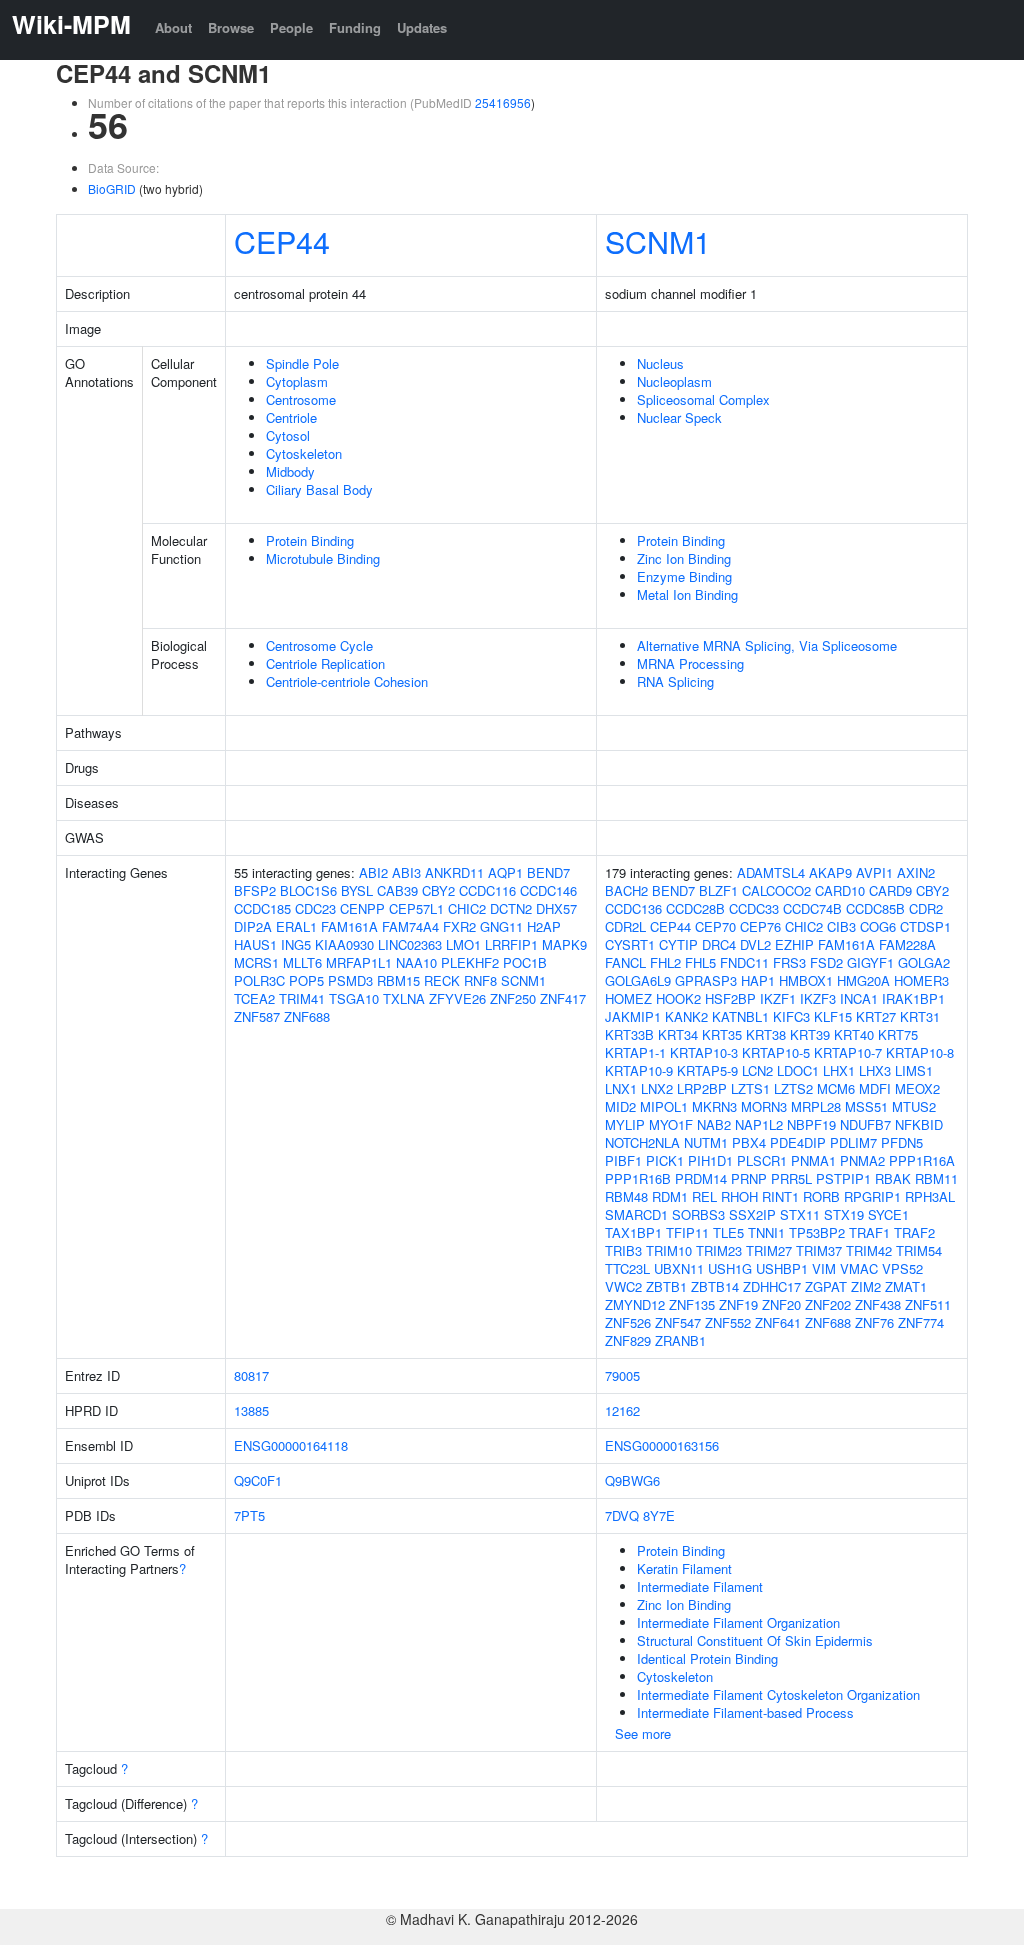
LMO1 (463, 944)
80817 (251, 1375)
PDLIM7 (853, 1142)
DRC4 (719, 944)
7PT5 (249, 1515)
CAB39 (397, 890)
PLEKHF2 (470, 962)
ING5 (296, 944)
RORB (821, 1196)
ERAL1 (296, 926)
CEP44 (282, 241)
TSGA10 (354, 998)
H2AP (544, 926)
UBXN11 (679, 1268)
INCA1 (859, 998)
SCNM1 (658, 241)
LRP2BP (702, 1088)
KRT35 (722, 1034)
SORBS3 (698, 1214)
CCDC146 (548, 890)
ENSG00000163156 (662, 1445)
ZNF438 (878, 1304)
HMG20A (863, 980)
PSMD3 (350, 980)
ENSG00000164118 (291, 1445)
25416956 (503, 102)
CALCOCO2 (776, 890)
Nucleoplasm (674, 381)
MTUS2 (914, 1106)
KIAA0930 (344, 944)
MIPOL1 (664, 1106)
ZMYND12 (635, 1304)
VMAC (859, 1268)
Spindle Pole (302, 363)
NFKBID (919, 1124)
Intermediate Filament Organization (738, 1622)
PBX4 (749, 1142)
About (173, 27)
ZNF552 (728, 1322)
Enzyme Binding (684, 576)
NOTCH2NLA (642, 1142)
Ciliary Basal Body (319, 489)
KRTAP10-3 (704, 1052)
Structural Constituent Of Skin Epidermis (755, 1640)
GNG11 (501, 926)
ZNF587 (257, 1016)
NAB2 (714, 1124)
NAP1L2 (759, 1124)
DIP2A (253, 926)
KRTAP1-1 (635, 1052)
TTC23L (627, 1268)
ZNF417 (563, 998)
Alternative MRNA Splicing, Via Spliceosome (767, 645)
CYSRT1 (630, 944)
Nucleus (660, 363)
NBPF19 (811, 1124)
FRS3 (789, 962)
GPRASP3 (706, 980)
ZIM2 (866, 1286)
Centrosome (301, 399)
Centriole (291, 417)
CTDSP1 (925, 926)
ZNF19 (738, 1304)
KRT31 (920, 1016)
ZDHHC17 (772, 1286)
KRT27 (876, 1016)
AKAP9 (830, 872)
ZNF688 (307, 1016)
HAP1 (758, 980)
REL (704, 1196)
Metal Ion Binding (687, 594)
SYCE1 (888, 1214)
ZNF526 (628, 1322)
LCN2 (757, 1070)
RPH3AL (930, 1196)
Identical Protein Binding (707, 1658)
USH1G (730, 1268)
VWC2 (623, 1286)
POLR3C (259, 980)
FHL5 (700, 962)
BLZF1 (718, 890)
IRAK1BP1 (913, 998)
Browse (231, 27)
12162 (622, 1410)
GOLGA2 (924, 962)
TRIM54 (919, 1250)
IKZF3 (818, 998)
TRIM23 (719, 1250)
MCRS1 (256, 962)
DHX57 (556, 908)
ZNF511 (928, 1304)
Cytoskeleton (304, 453)
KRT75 (898, 1034)
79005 (622, 1375)
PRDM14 (701, 1178)
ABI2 (373, 872)
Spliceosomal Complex (703, 399)
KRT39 (810, 1034)
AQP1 (505, 872)
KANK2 (686, 1016)
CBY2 (438, 890)
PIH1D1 (710, 1160)
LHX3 (875, 1070)
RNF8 (480, 980)
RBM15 (398, 980)
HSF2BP (730, 998)
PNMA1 (813, 1160)
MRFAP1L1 (359, 962)
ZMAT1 (906, 1286)
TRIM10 (669, 1250)
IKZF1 (778, 998)
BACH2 (626, 890)
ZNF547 (678, 1322)
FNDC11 (744, 962)
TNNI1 (766, 1232)
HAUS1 (255, 944)
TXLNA (404, 998)
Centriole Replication (325, 663)
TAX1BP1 (633, 1232)
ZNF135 (692, 1304)
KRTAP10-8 (920, 1052)
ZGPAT (826, 1286)
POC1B (525, 962)
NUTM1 (706, 1142)
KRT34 (678, 1034)
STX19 (844, 1214)
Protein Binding (310, 540)
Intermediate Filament (700, 1586)
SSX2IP (752, 1214)
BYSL (357, 890)
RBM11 (936, 1178)
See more (643, 1733)
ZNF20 (781, 1304)
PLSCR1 (762, 1160)
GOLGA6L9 (638, 980)
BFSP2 (255, 890)
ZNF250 (513, 998)
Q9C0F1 (258, 1480)
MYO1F (671, 1124)
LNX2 (657, 1088)
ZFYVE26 (457, 998)
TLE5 (728, 1232)
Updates (422, 27)
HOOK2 (678, 998)
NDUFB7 (865, 1124)
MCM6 (836, 1088)
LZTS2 (793, 1088)
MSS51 (866, 1106)
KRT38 (766, 1034)
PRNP (749, 1178)
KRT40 (854, 1034)
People (291, 27)
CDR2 (926, 908)
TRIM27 (769, 1250)
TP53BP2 (817, 1232)
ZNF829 (628, 1340)
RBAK (893, 1178)
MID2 (620, 1106)
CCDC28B (695, 908)
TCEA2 (254, 998)
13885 (251, 1410)
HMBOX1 (806, 980)
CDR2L (625, 926)
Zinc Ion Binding (684, 558)
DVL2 (755, 944)
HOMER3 (921, 980)
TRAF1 (869, 1232)
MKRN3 (714, 1106)
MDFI (875, 1088)
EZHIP (794, 944)
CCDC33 (754, 908)
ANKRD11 (454, 872)
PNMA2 (862, 1160)
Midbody (290, 471)
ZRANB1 (680, 1340)
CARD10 (840, 890)
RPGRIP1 (872, 1196)
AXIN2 (916, 872)
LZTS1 (750, 1088)
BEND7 (548, 872)
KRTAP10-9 (639, 1070)
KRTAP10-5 (776, 1052)
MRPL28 (816, 1106)
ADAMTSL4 (771, 872)
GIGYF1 (870, 962)
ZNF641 (778, 1322)
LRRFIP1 (511, 944)
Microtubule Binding (323, 558)
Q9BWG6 (632, 1480)
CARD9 (890, 890)
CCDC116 (487, 890)
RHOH (739, 1196)
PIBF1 (623, 1160)
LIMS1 (914, 1070)
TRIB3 (623, 1250)
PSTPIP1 (843, 1178)
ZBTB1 (666, 1286)
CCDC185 (262, 908)
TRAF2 (914, 1232)
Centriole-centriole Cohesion (347, 681)
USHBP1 (782, 1268)
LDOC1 (798, 1070)
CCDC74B (812, 908)
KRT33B (629, 1034)
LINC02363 (410, 944)
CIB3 (841, 926)
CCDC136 (633, 908)
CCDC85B (875, 908)
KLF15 (833, 1016)
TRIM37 (819, 1250)
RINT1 (780, 1196)
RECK (442, 980)
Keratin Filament (684, 1568)
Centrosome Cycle (319, 645)
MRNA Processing (690, 663)
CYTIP (678, 944)
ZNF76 (874, 1322)
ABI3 (406, 872)
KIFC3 (791, 1016)
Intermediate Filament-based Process (745, 1712)
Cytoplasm (297, 381)
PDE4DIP (798, 1142)
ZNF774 (921, 1322)
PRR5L (791, 1178)
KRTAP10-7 (848, 1052)
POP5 (306, 980)
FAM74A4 (410, 926)
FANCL (625, 962)
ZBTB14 (715, 1286)
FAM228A (907, 944)
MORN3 (764, 1106)
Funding (355, 27)
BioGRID (112, 188)
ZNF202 (828, 1304)
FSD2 (826, 962)
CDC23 (315, 908)
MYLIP (625, 1124)
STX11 (800, 1214)
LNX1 (621, 1088)
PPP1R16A (922, 1160)
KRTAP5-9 (707, 1070)
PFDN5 (902, 1142)
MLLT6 (302, 962)
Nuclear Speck (679, 417)
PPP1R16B (638, 1178)
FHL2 (665, 962)
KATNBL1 (740, 1016)
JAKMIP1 (633, 1016)
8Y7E (659, 1515)
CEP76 (760, 926)
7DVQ (622, 1515)
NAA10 (416, 962)
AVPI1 (874, 872)
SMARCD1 (636, 1214)
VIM (824, 1268)
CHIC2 (467, 908)
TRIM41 (302, 998)
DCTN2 (511, 908)
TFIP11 (687, 1232)
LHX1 (839, 1070)
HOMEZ (628, 998)
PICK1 (665, 1160)
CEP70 (715, 926)
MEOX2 (917, 1088)
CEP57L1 (416, 908)
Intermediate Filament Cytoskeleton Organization (778, 1694)
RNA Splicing (675, 681)
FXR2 (459, 926)
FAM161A (349, 926)
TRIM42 (869, 1250)
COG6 (878, 926)
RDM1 (670, 1196)
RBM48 (626, 1196)
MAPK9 (564, 944)
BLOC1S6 (308, 890)
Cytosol (288, 435)
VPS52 (902, 1268)
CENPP (362, 908)
